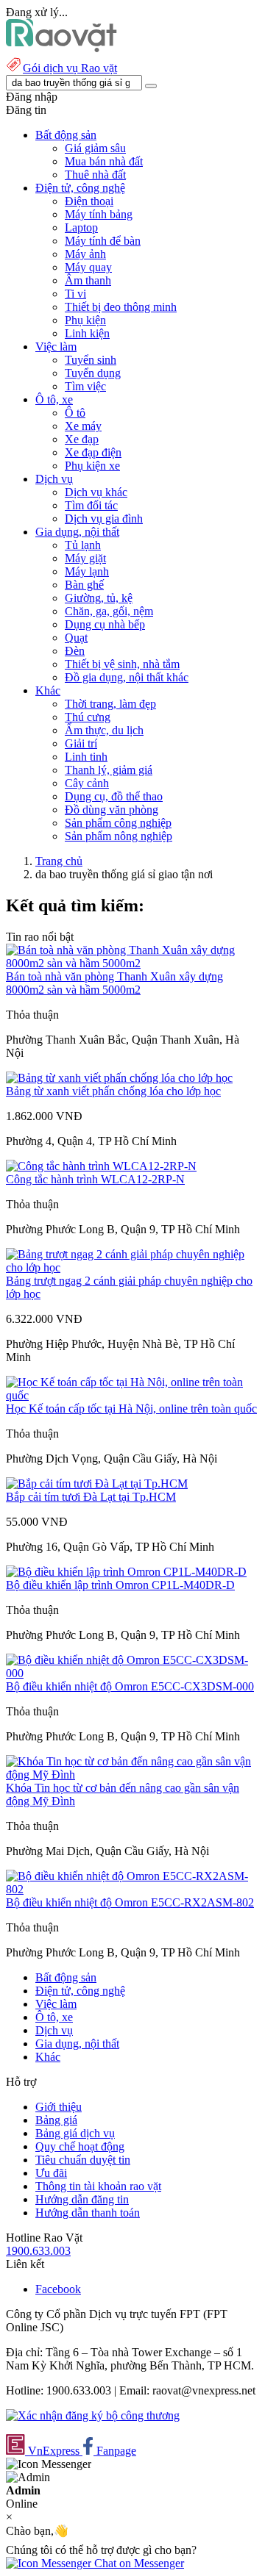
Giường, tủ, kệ (99, 598)
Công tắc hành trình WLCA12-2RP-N (95, 1179)
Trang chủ (59, 861)
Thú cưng (88, 717)
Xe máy (83, 426)
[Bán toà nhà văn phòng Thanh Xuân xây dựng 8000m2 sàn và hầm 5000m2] (132, 963)
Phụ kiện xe (92, 466)
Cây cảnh (87, 783)
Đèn (75, 651)
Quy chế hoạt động (80, 2146)
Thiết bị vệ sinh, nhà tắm (122, 664)
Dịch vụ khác (96, 492)
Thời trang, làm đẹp (110, 704)
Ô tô (75, 413)
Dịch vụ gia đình (104, 519)
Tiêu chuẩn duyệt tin (83, 2160)
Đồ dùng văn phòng (112, 810)
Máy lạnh (87, 571)
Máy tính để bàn (103, 241)
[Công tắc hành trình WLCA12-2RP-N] (101, 1166)
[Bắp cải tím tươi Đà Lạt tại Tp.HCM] (97, 1483)
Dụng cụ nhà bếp (105, 624)
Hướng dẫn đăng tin (82, 2199)
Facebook (58, 2289)
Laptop (81, 227)
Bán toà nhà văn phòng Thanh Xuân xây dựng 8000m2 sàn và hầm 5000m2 (114, 983)
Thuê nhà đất (95, 175)
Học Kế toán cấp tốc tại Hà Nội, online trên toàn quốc (131, 1409)
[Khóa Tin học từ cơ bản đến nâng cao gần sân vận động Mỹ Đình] (132, 1775)
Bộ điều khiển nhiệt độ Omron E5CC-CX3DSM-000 (130, 1686)
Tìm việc (85, 386)
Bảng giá (56, 2120)
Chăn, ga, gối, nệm (109, 611)
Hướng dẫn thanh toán (88, 2213)
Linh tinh (86, 757)
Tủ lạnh (83, 545)
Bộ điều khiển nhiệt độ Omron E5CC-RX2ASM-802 (130, 1902)
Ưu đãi (51, 2173)
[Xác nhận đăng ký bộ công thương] (93, 2415)
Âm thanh (88, 280)
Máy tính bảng (99, 214)
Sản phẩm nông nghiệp (119, 836)
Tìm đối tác (91, 505)
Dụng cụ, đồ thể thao (114, 796)
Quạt (76, 638)
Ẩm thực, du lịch (104, 730)
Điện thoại (89, 201)
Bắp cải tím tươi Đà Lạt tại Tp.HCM (91, 1497)
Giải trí (81, 743)
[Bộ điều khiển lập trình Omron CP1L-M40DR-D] (126, 1572)
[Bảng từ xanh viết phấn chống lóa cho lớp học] (119, 1078)
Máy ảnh (85, 254)
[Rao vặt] (61, 48)
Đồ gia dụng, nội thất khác (127, 677)
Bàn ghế (84, 585)
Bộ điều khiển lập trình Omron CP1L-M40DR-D (120, 1585)
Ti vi (75, 294)
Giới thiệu (59, 2107)
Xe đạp (82, 439)
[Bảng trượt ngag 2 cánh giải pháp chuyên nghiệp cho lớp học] (132, 1267)
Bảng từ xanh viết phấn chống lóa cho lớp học (113, 1091)
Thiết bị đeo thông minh (121, 307)
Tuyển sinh (91, 360)
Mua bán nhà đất (104, 161)
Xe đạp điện (93, 452)
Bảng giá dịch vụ (75, 2133)
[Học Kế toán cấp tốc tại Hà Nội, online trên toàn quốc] (132, 1395)
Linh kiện (87, 333)
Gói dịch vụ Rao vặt (70, 68)
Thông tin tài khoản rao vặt (98, 2186)
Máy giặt (85, 558)
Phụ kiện (85, 320)
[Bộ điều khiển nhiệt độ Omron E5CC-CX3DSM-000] (132, 1673)
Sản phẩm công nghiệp (118, 823)
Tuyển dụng (93, 373)
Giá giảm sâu (95, 148)
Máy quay (88, 267)
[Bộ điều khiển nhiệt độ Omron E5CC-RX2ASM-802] (132, 1889)
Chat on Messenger (138, 2563)
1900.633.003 (38, 2251)
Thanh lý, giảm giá (109, 770)
